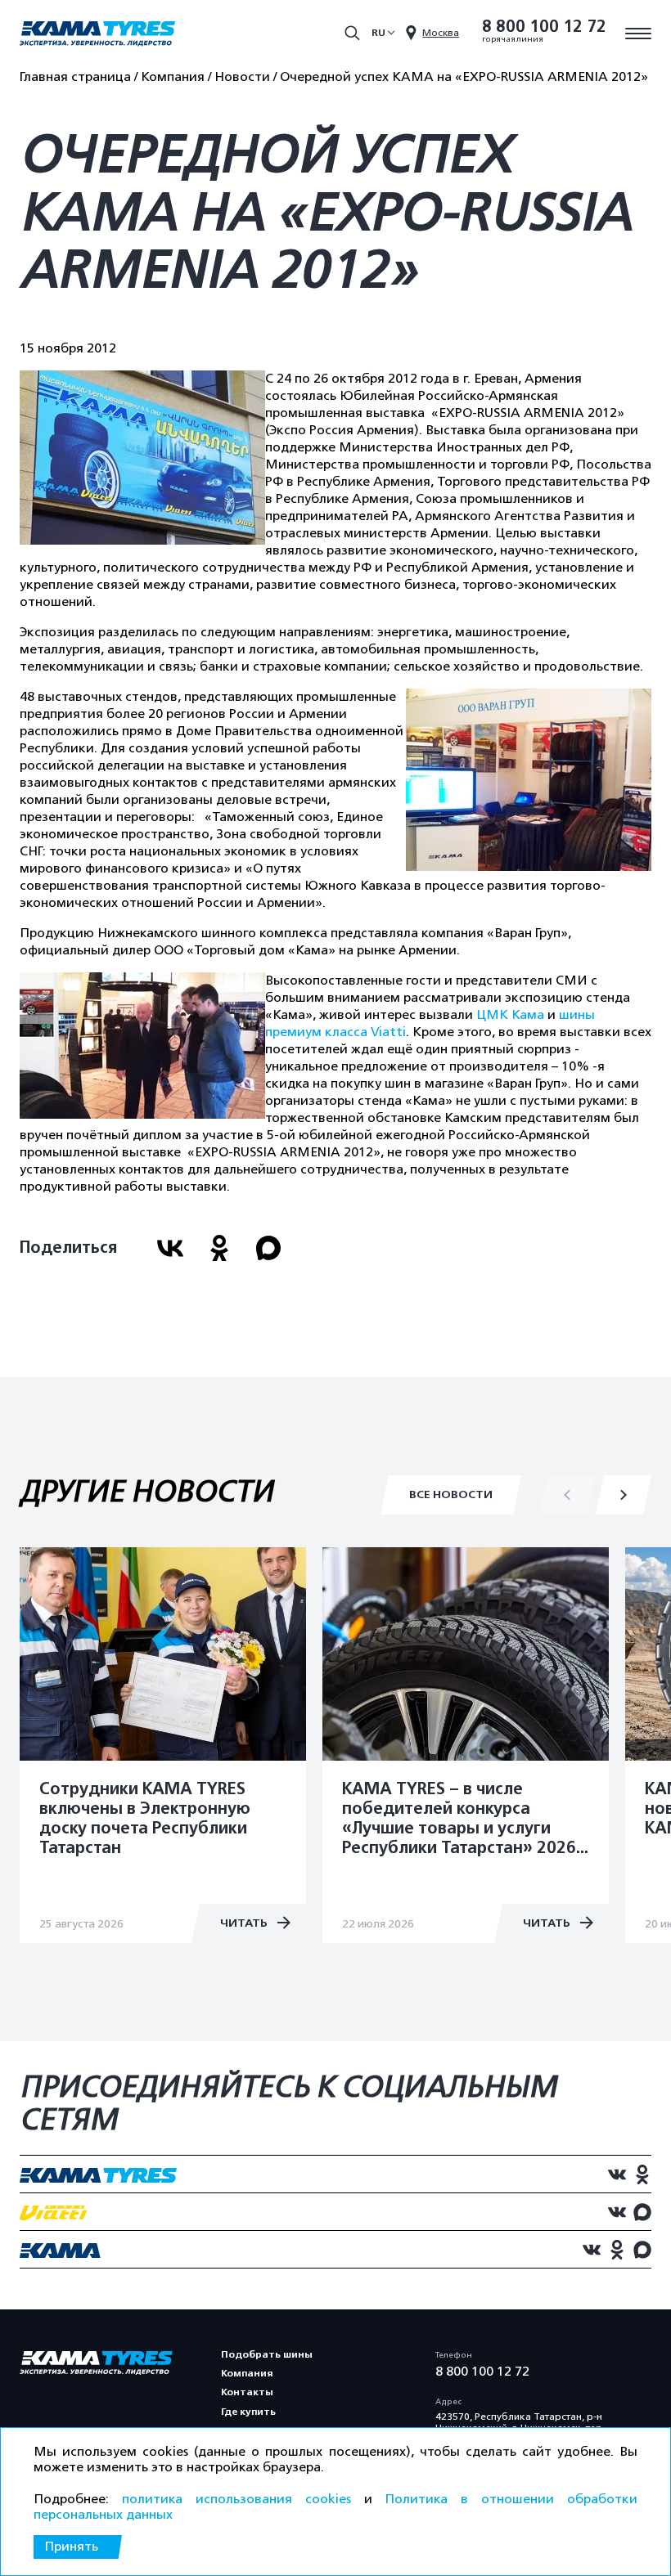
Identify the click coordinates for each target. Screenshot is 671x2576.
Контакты (247, 2392)
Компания (247, 2373)
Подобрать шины (267, 2354)
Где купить (248, 2412)
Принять (71, 2547)
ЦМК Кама (510, 1015)
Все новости (451, 1494)
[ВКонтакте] (170, 1248)
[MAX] (268, 1248)
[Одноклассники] (219, 1248)
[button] (624, 1495)
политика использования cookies (236, 2499)
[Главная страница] (97, 35)
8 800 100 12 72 (544, 27)
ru (378, 33)
